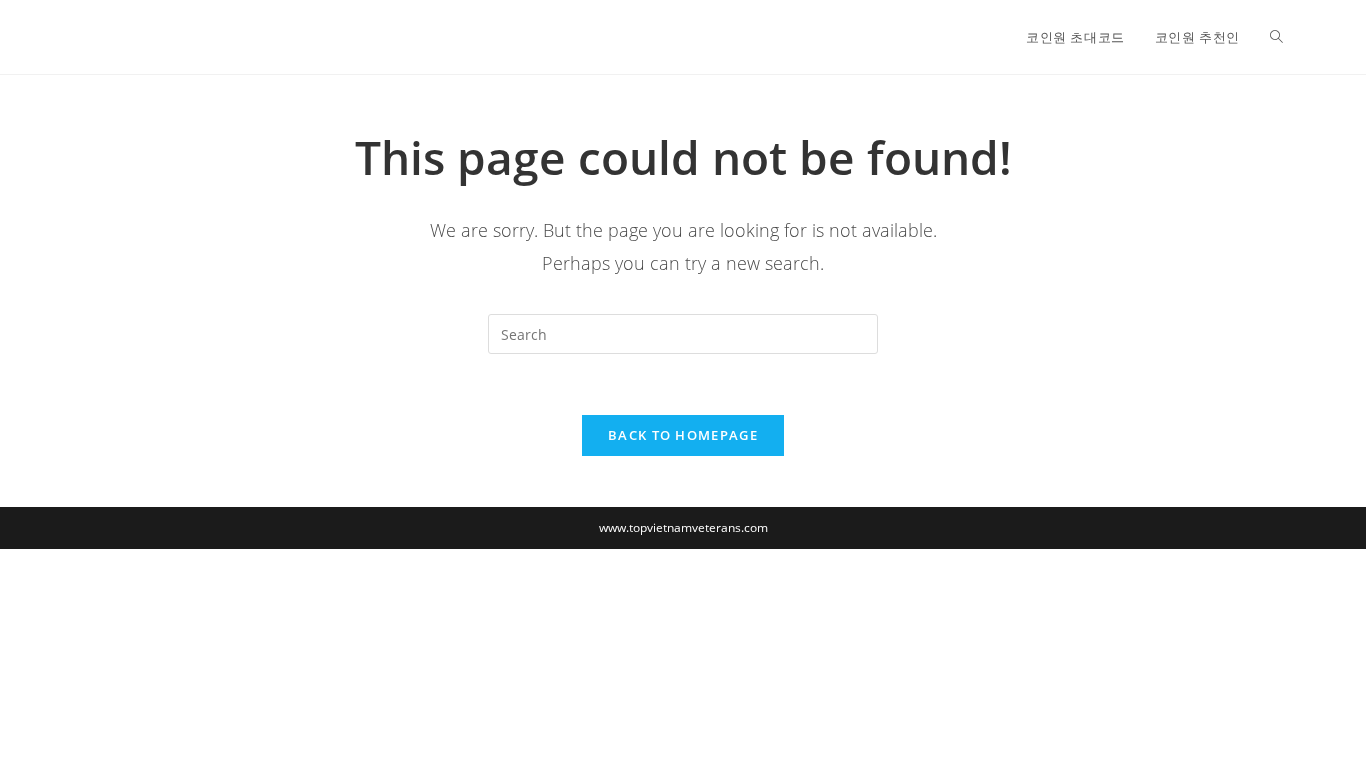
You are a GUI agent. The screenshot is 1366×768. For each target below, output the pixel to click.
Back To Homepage (683, 435)
